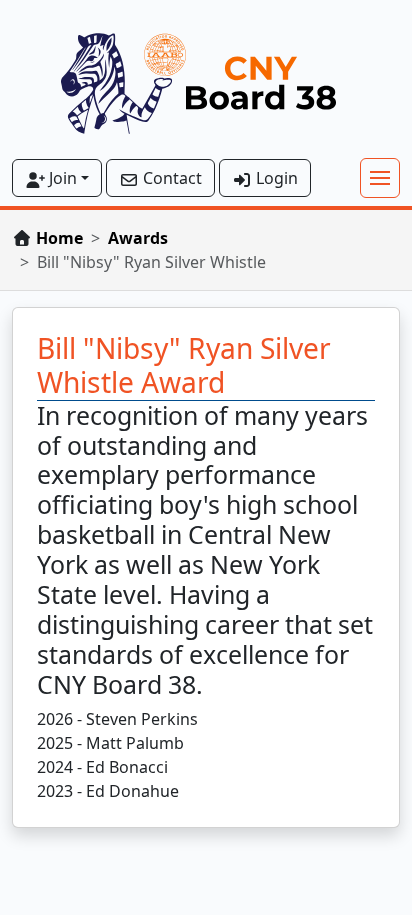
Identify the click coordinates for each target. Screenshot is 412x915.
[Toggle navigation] (380, 178)
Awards (138, 238)
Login (275, 178)
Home (59, 238)
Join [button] (61, 178)
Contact (170, 178)
